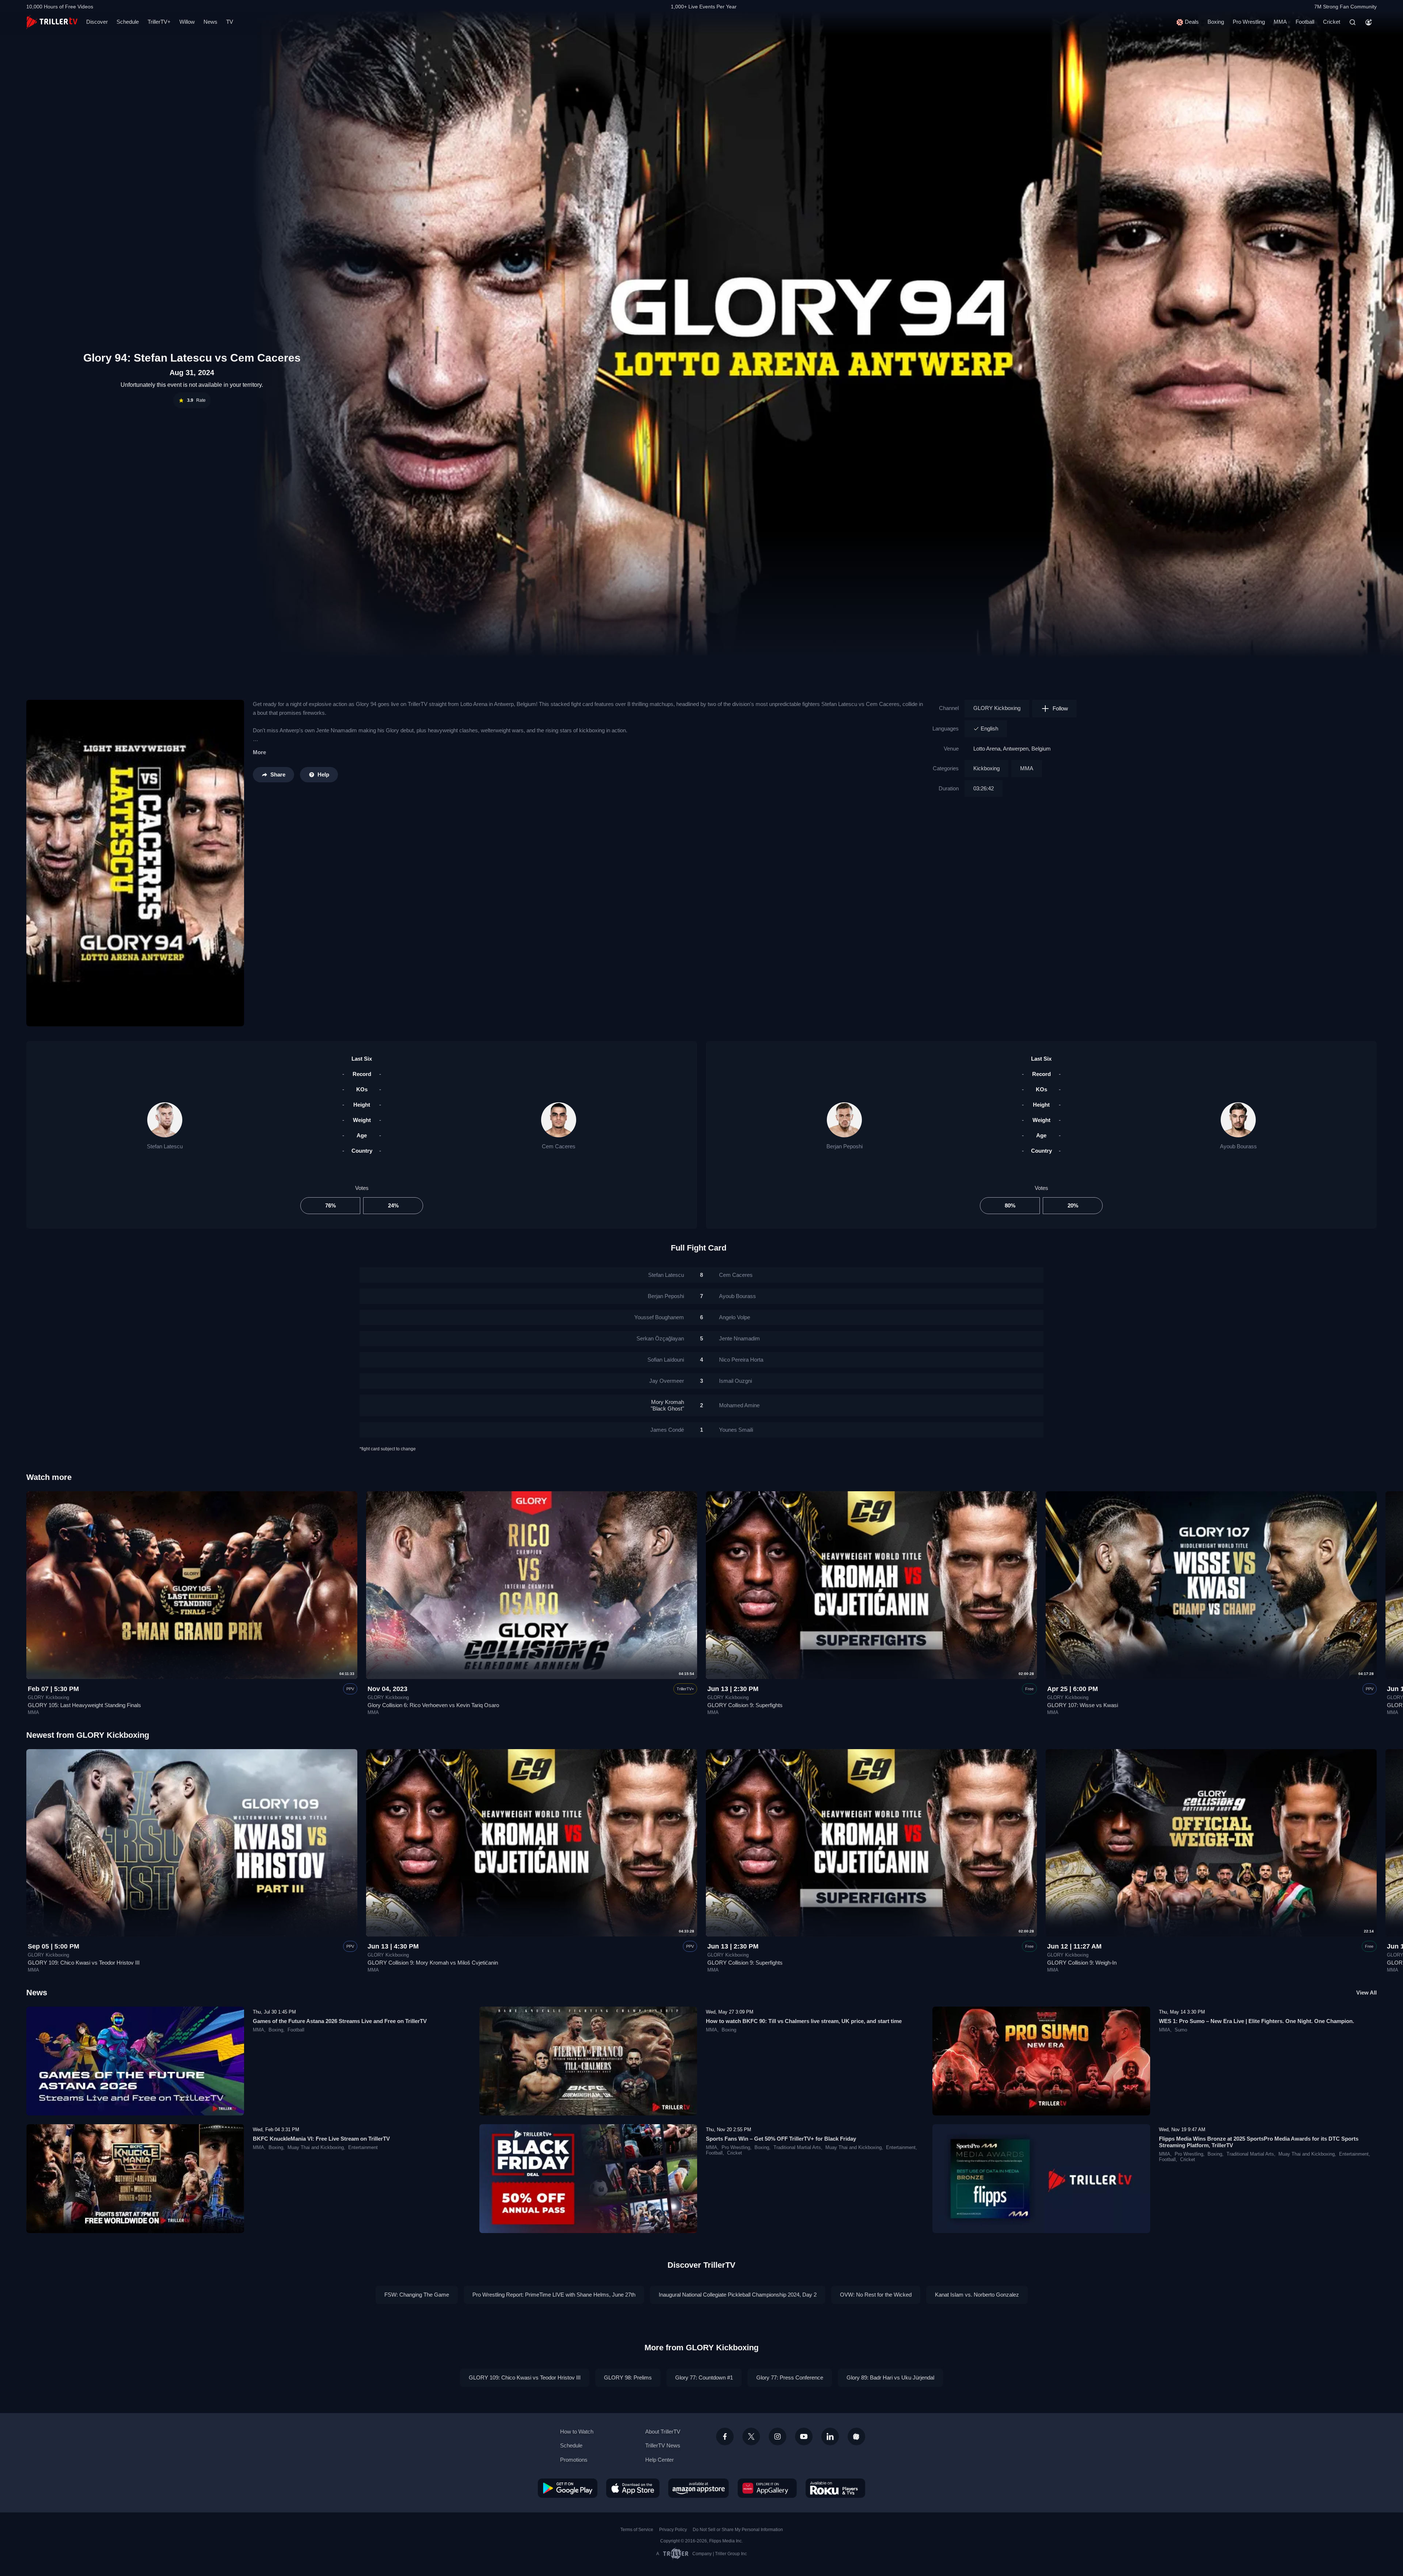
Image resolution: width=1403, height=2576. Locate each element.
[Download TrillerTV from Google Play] (568, 2488)
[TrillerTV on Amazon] (699, 2488)
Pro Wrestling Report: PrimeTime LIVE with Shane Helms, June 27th (554, 2295)
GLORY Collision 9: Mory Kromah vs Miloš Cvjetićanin (433, 1963)
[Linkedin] (830, 2436)
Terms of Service (637, 2530)
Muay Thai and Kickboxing (316, 2148)
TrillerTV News (663, 2445)
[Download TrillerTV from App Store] (633, 2488)
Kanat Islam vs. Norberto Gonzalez (977, 2295)
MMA (1280, 22)
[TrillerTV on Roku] (835, 2488)
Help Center (659, 2460)
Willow (187, 22)
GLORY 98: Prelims (628, 2377)
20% (1073, 1205)
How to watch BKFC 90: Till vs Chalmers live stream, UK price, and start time (804, 2021)
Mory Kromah (667, 1405)
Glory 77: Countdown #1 (704, 2377)
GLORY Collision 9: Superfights (745, 1705)
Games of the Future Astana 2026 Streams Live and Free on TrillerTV (340, 2021)
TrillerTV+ (159, 22)
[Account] (1369, 22)
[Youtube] (804, 2436)
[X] (751, 2436)
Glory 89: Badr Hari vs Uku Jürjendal (890, 2377)
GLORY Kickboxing (997, 708)
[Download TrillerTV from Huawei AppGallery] (767, 2488)
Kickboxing (986, 768)
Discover (97, 22)
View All (1366, 1993)
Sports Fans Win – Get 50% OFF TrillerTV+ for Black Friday (781, 2139)
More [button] (259, 752)
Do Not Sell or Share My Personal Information (738, 2530)
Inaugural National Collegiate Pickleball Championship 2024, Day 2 (738, 2295)
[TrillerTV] (52, 22)
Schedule (128, 22)
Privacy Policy (673, 2530)
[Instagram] (777, 2436)
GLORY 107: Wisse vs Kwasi (1083, 1705)
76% (330, 1205)
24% (393, 1205)
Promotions (574, 2460)
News (210, 22)
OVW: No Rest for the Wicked (876, 2295)
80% (1010, 1205)
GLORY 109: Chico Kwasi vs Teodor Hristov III (84, 1963)
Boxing (1216, 22)
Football (1305, 22)
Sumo (1181, 2030)
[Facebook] (725, 2436)
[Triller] (856, 2436)
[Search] (1353, 22)
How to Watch (577, 2432)
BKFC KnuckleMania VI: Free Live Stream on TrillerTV (321, 2139)
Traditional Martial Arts (797, 2148)
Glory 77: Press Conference (790, 2377)
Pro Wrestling (1249, 22)
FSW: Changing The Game (417, 2295)
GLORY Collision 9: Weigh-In (1082, 1963)
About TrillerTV (663, 2432)
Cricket (1332, 22)
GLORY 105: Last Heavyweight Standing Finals (84, 1705)
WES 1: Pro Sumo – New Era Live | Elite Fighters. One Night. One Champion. (1256, 2021)
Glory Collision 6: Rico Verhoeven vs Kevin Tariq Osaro (433, 1705)
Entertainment (363, 2148)
